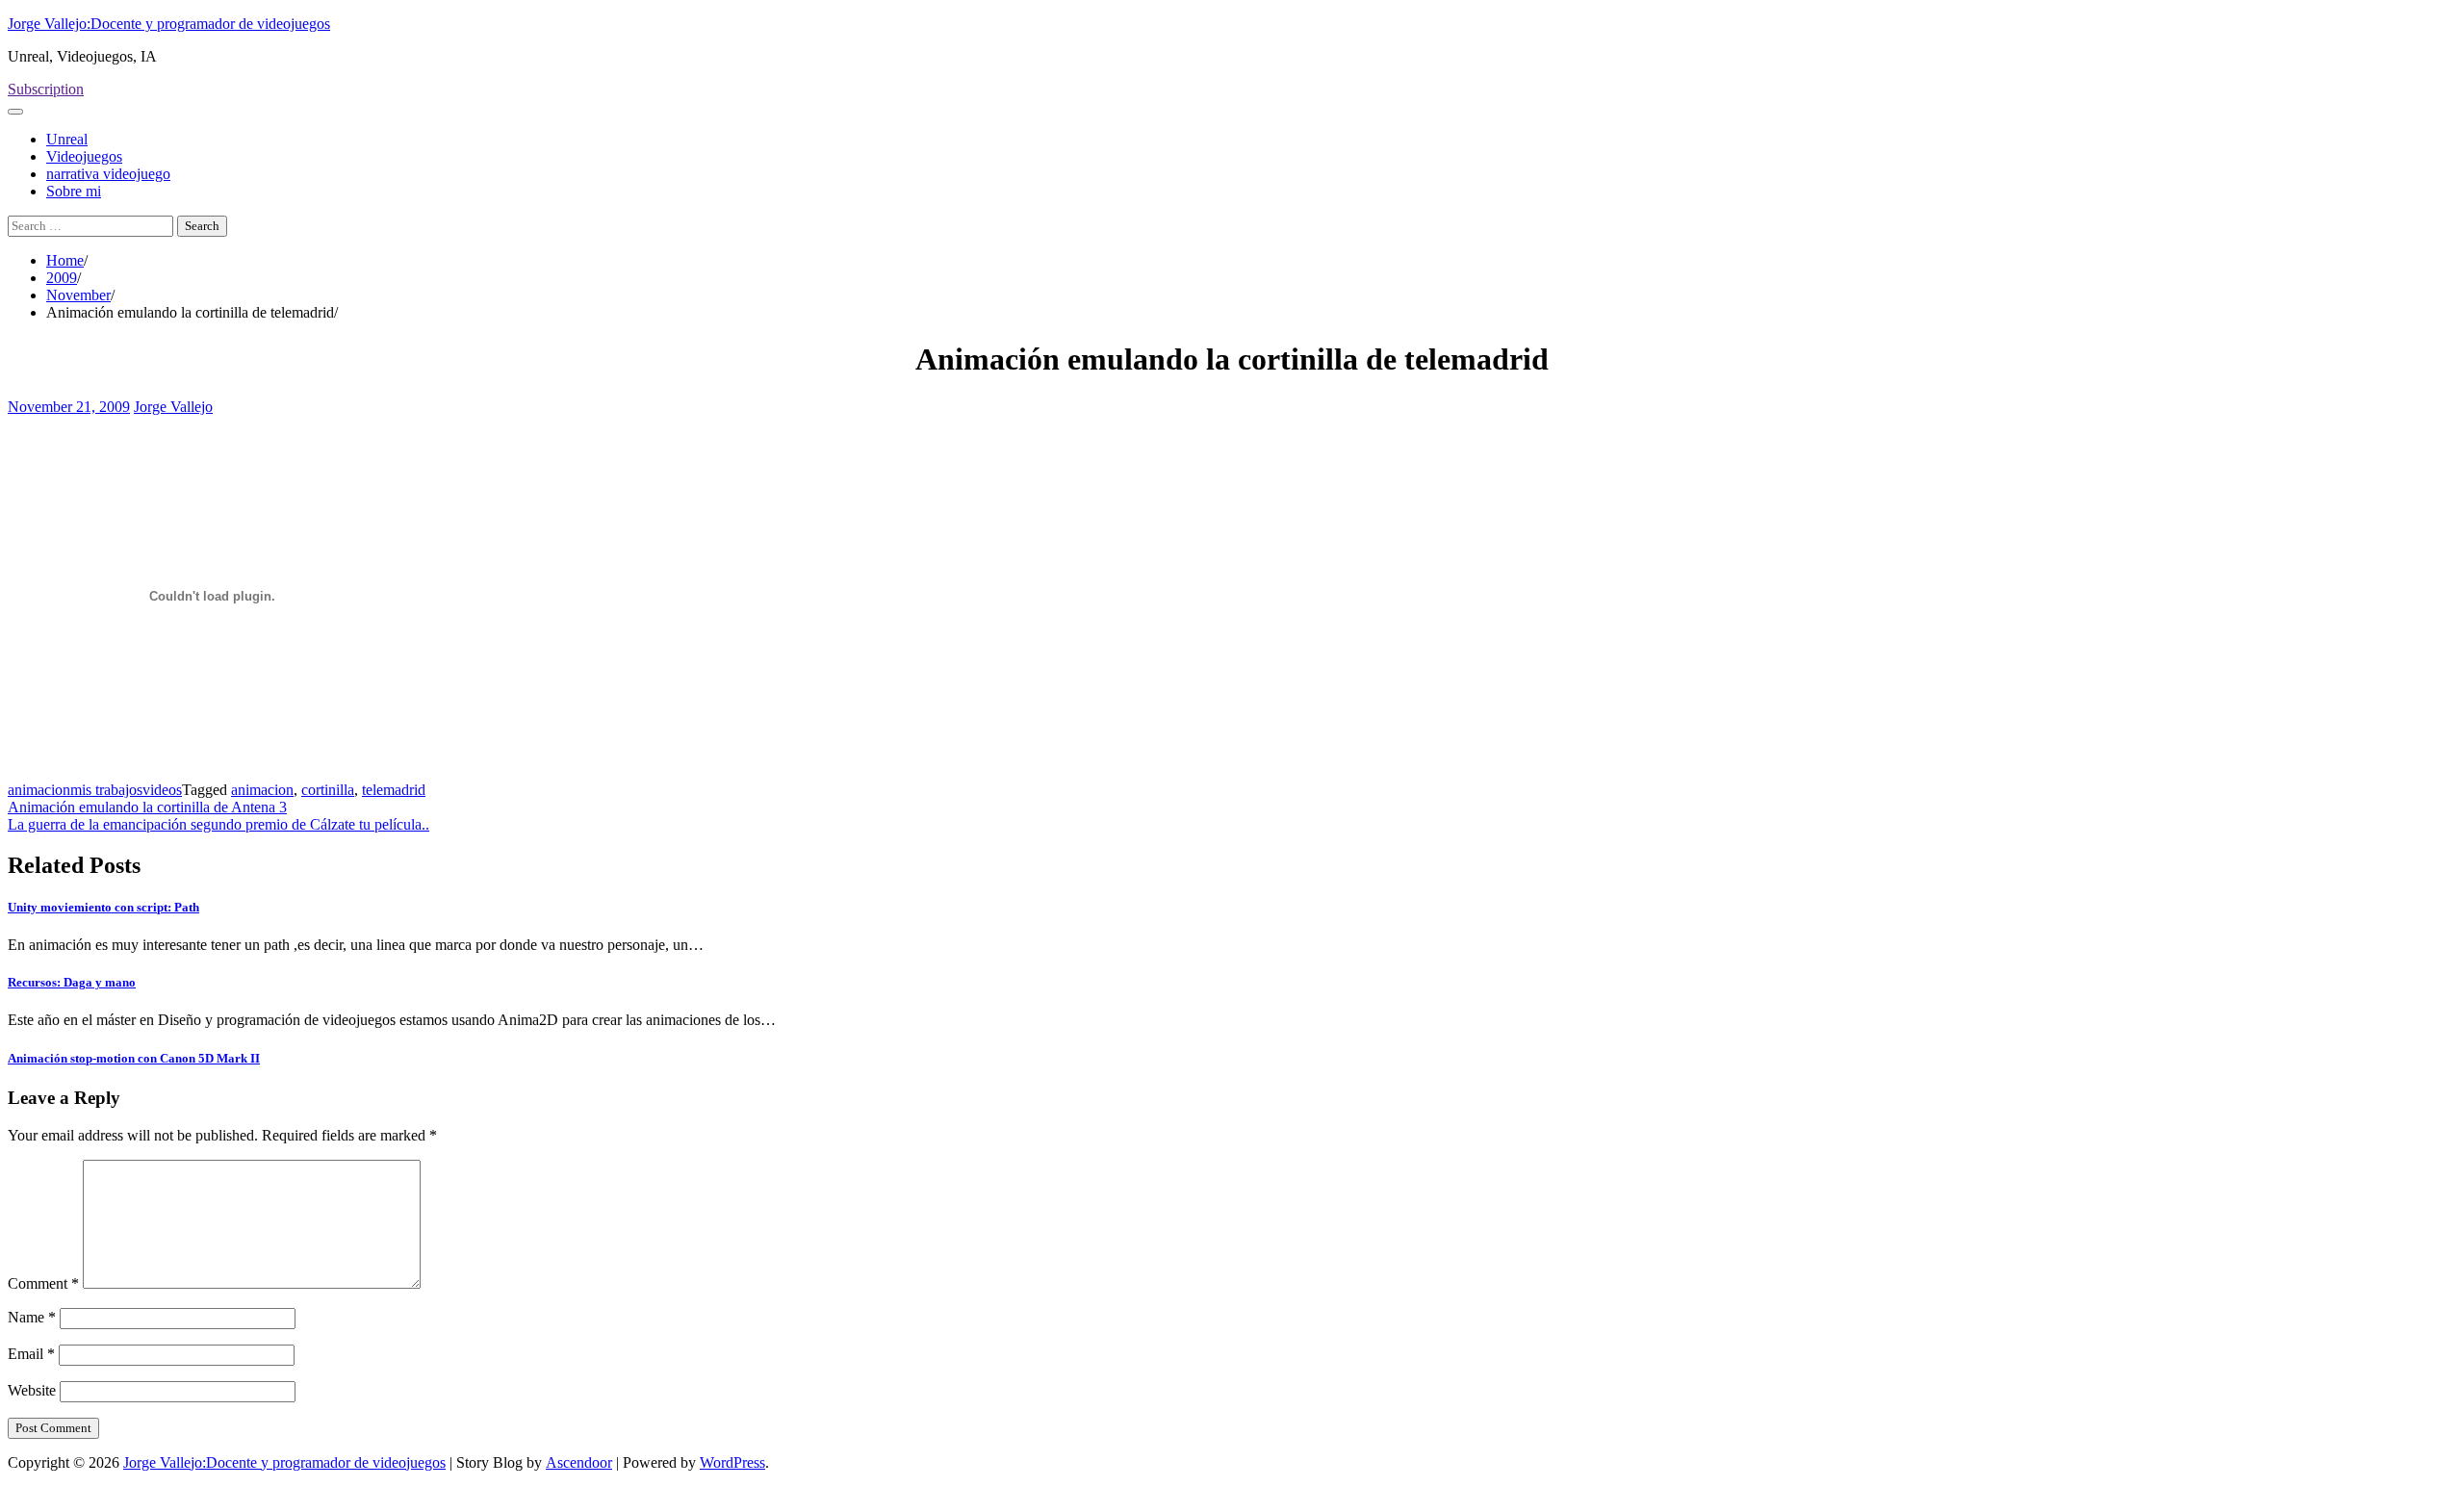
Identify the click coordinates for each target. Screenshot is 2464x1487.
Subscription (46, 89)
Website (32, 1390)
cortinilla (328, 790)
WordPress (732, 1462)
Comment (43, 1283)
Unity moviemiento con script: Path (103, 907)
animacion (39, 790)
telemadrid (394, 790)
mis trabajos (106, 790)
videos (162, 790)
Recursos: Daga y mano (72, 982)
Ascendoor (579, 1462)
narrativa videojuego (108, 174)
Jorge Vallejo (173, 407)
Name (32, 1317)
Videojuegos (84, 156)
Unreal (67, 139)
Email (31, 1354)
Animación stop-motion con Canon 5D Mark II (134, 1058)
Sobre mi (74, 191)
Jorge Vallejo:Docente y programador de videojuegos (169, 24)
